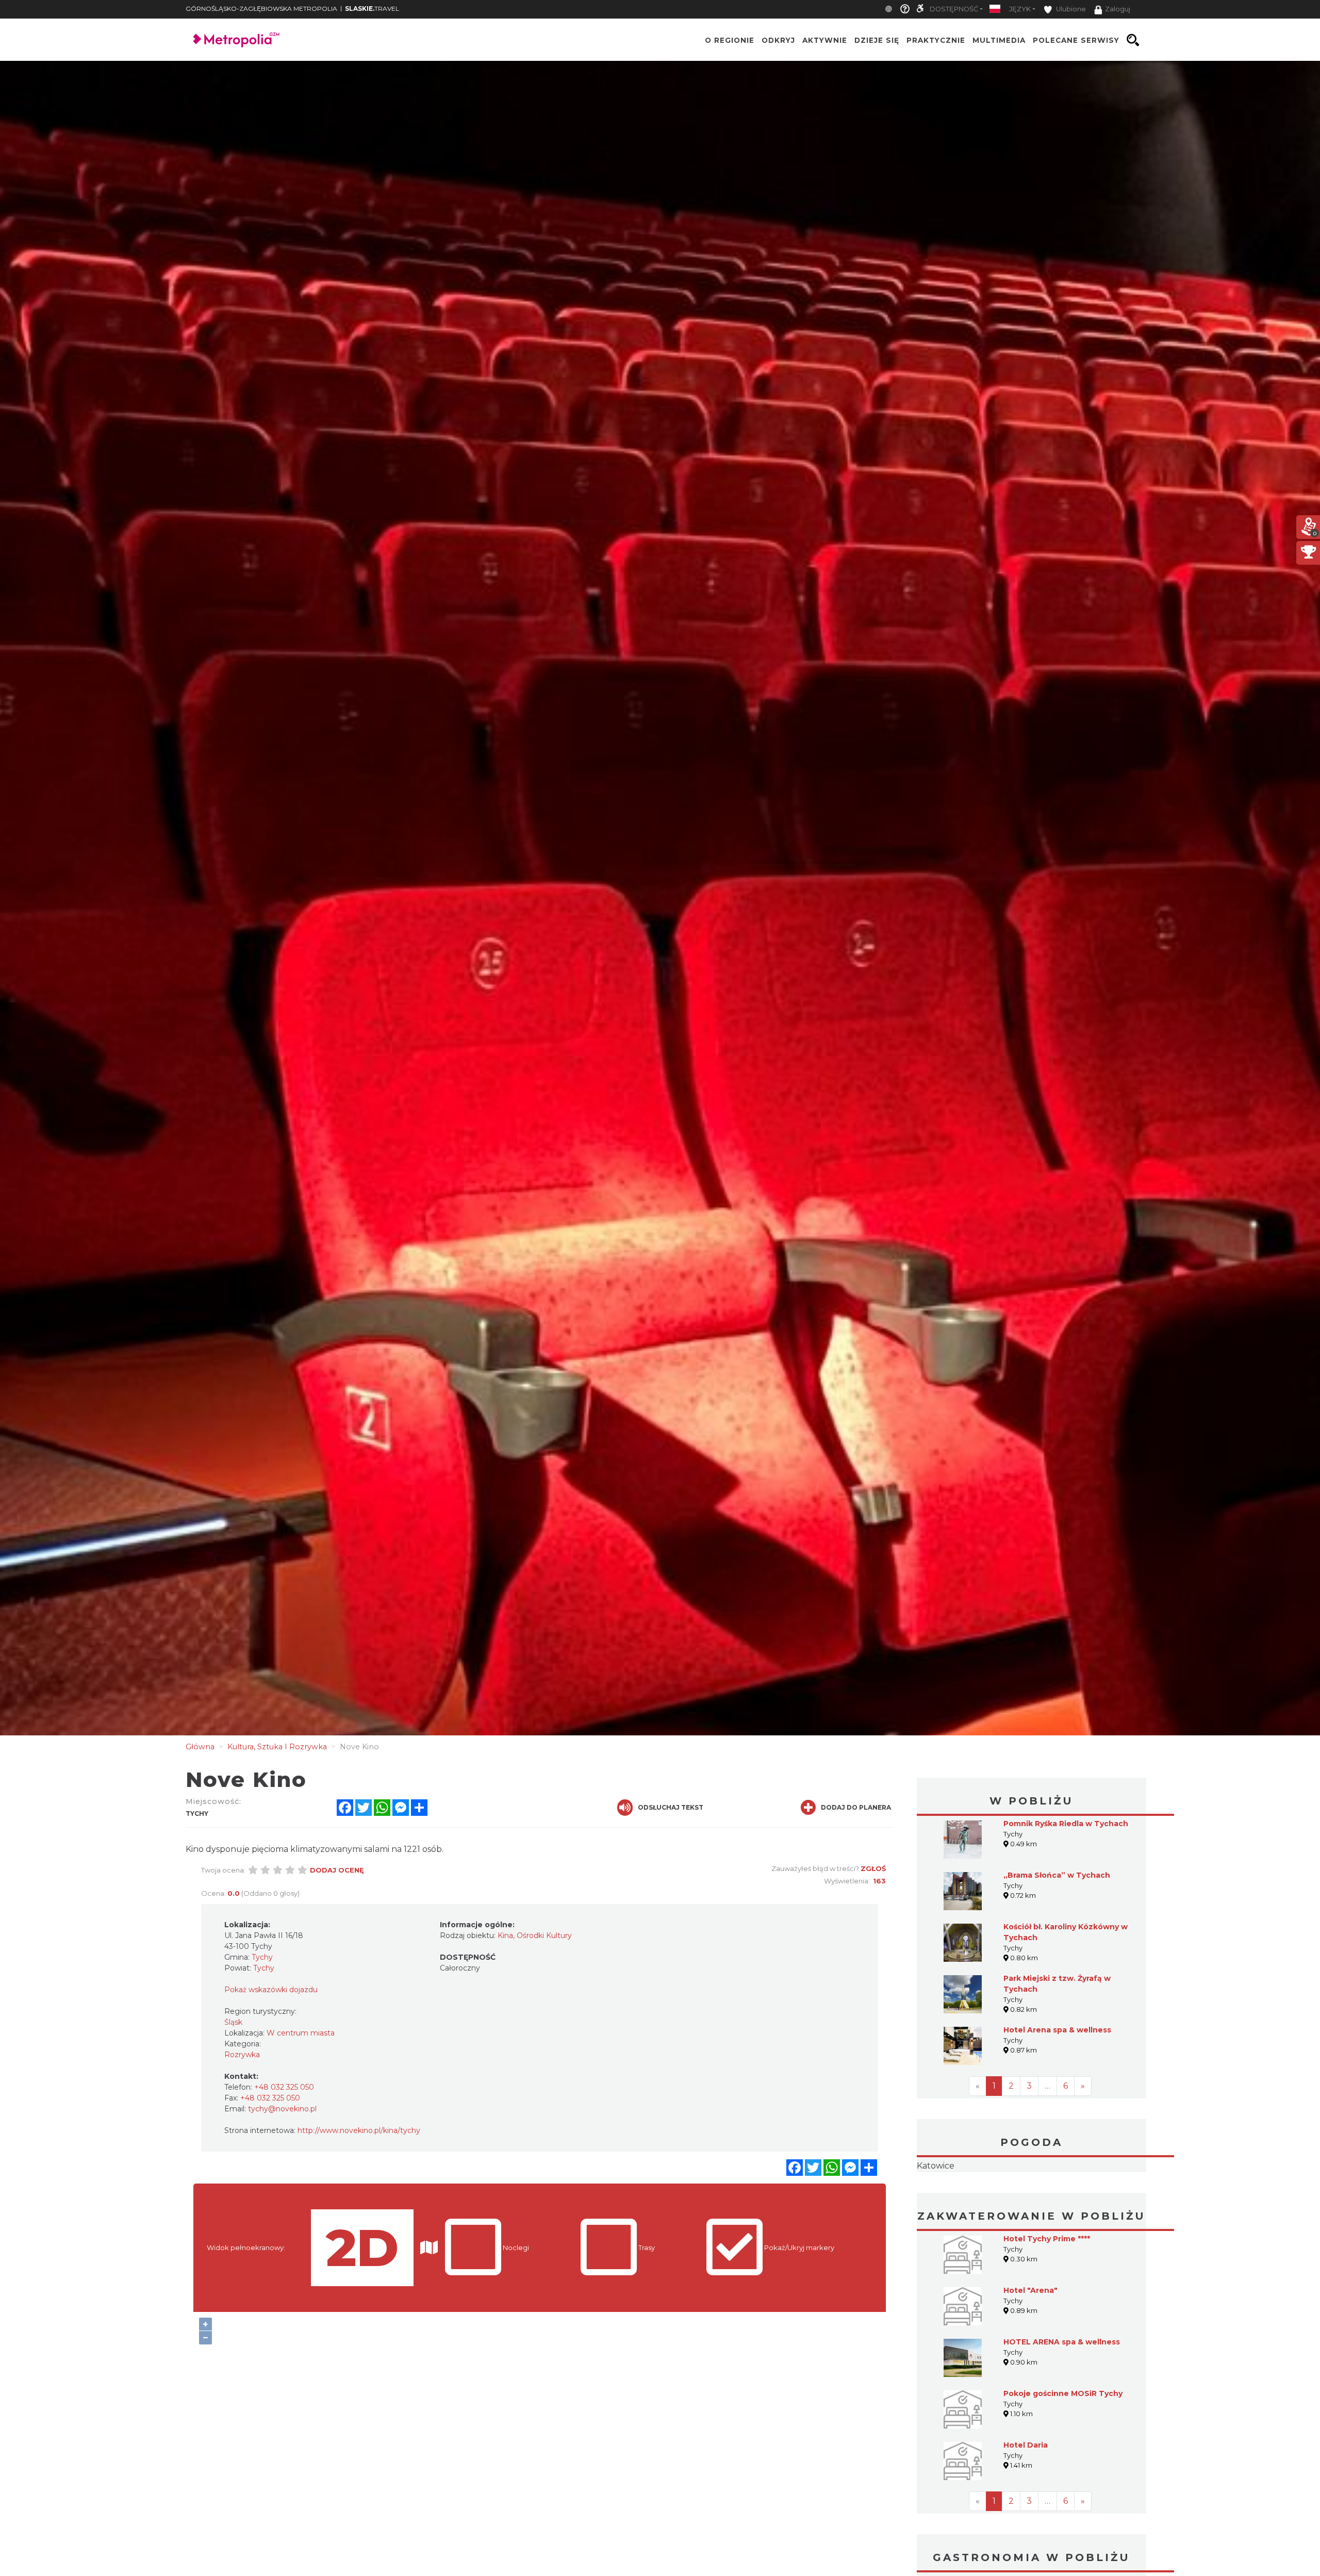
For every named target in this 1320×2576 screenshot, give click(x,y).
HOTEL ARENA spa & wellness (1062, 2407)
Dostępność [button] (954, 9)
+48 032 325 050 (284, 2087)
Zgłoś (873, 1868)
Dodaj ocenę (337, 1870)
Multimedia (999, 40)
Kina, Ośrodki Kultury (535, 1935)
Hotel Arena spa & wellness (1057, 2030)
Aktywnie (825, 40)
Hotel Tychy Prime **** (1047, 2304)
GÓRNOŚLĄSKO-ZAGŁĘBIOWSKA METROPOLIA (261, 9)
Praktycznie (936, 40)
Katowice (1032, 2198)
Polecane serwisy (1076, 40)
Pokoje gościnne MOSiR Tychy (1063, 2458)
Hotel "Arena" (1030, 2355)
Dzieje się (877, 40)
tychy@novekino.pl (282, 2109)
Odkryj (778, 40)
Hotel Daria (1026, 2510)
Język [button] (1020, 9)
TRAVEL (372, 9)
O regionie (730, 40)
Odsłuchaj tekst (671, 1807)
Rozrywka (242, 2055)
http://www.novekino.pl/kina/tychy (359, 2130)
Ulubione (1070, 9)
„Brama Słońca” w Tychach (1057, 1875)
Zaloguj (1118, 9)
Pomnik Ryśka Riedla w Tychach (1066, 1824)
